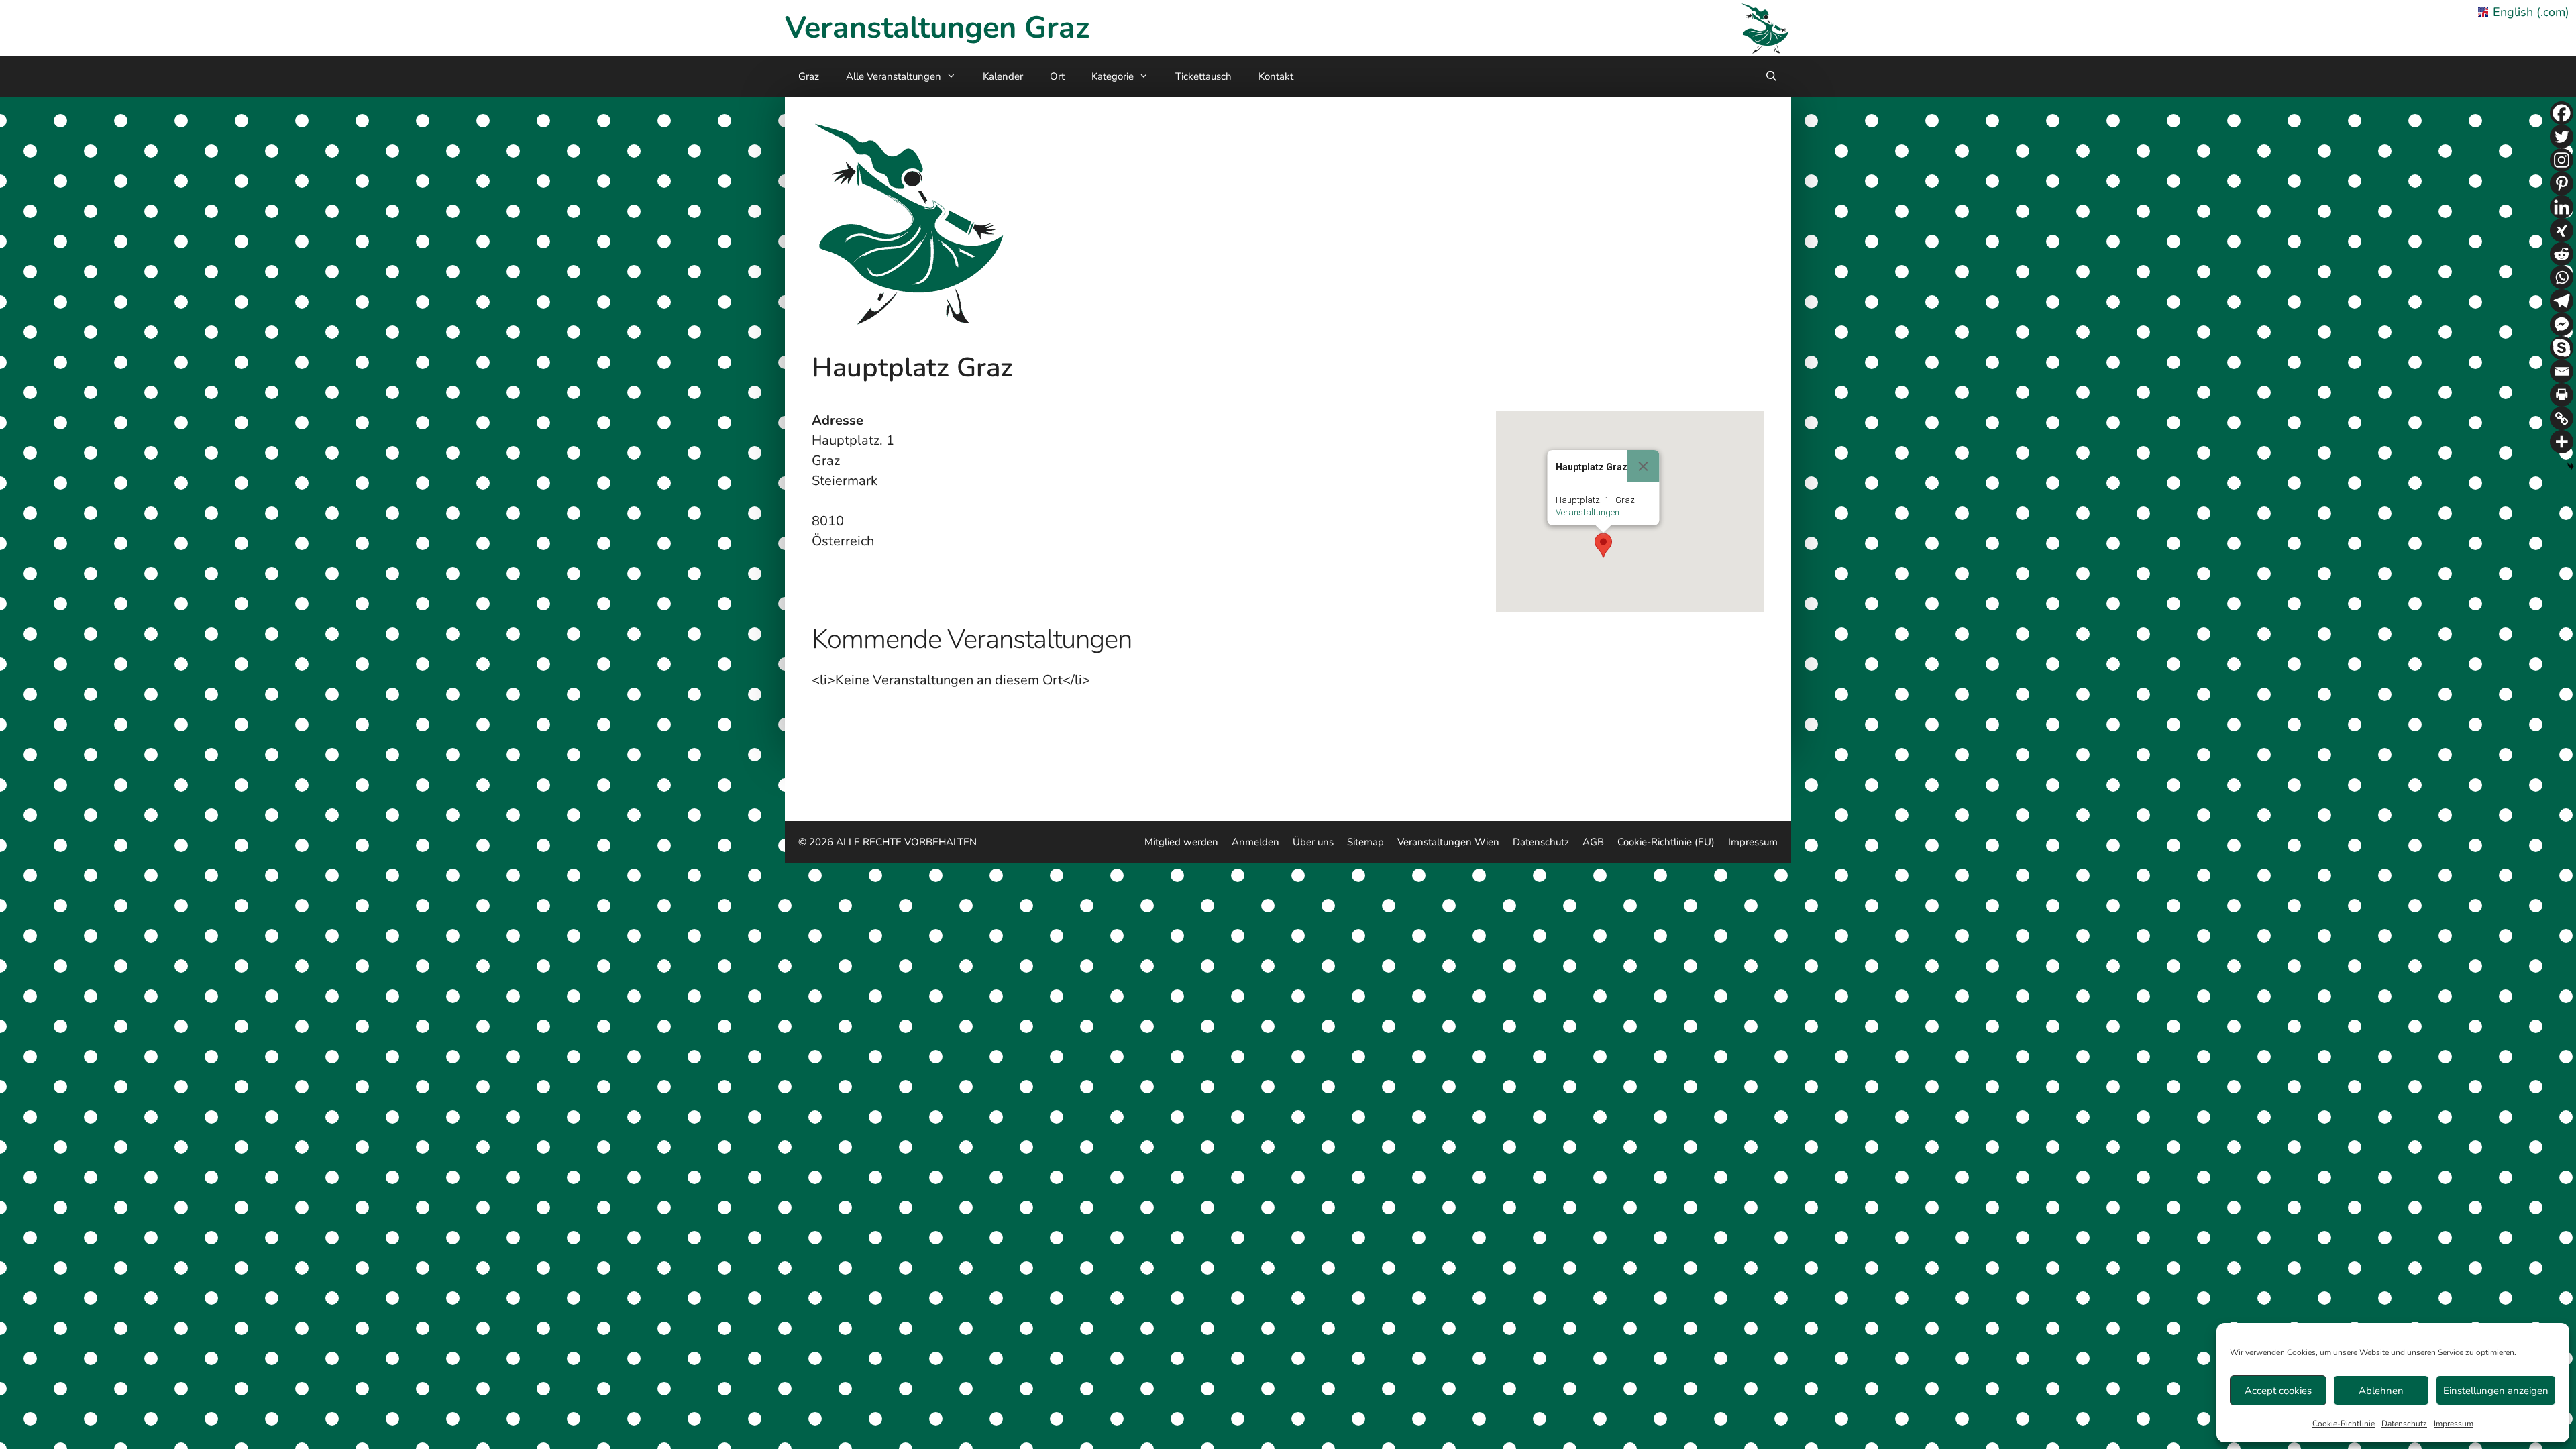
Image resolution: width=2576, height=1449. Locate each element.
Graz (809, 76)
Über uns (1313, 842)
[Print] (2562, 395)
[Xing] (2562, 230)
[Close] (1644, 466)
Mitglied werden (1181, 842)
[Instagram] (2562, 160)
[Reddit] (2562, 254)
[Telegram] (2562, 301)
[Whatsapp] (2562, 277)
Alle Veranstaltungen (894, 76)
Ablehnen (2381, 1391)
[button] (1603, 545)
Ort (1057, 76)
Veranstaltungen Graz (937, 28)
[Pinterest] (2562, 183)
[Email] (2562, 371)
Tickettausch (1203, 76)
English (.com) (2531, 12)
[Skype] (2562, 348)
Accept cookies (2278, 1391)
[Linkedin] (2562, 207)
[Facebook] (2562, 113)
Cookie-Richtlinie (2344, 1424)
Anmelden (1255, 842)
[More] (2562, 442)
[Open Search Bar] (1771, 76)
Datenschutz (2404, 1424)
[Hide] (2571, 466)
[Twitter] (2562, 137)
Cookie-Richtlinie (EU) (1666, 842)
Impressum (2454, 1424)
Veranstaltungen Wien (1448, 842)
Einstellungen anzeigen (2496, 1391)
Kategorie (1113, 76)
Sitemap (1365, 842)
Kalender (1003, 76)
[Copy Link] (2562, 418)
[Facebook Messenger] (2562, 324)
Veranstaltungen (1588, 512)
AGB (1593, 842)
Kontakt (1276, 76)
